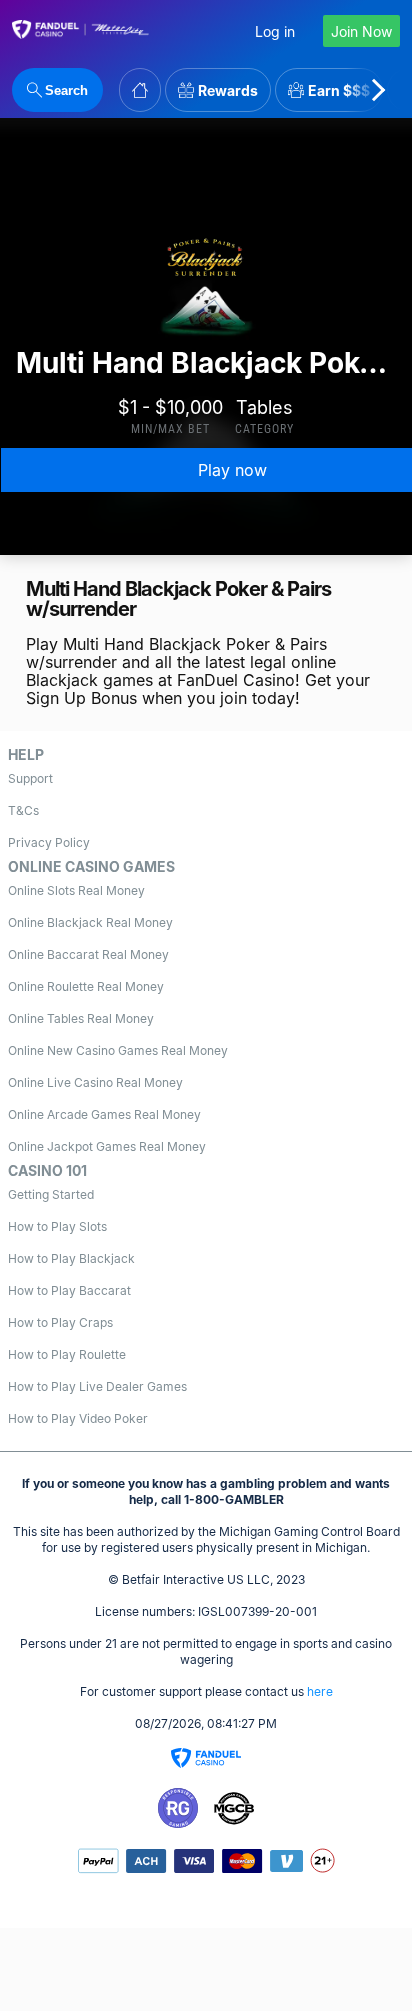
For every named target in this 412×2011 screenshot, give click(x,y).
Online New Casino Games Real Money (118, 1050)
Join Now (361, 31)
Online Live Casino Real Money (95, 1082)
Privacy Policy (49, 842)
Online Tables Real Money (81, 1018)
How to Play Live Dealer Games (97, 1386)
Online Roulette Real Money (86, 986)
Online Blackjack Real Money (90, 922)
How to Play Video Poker (78, 1418)
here (320, 1691)
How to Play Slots (57, 1226)
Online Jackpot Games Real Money (107, 1146)
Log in (275, 31)
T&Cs (23, 810)
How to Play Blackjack (71, 1258)
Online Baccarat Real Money (88, 954)
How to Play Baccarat (69, 1290)
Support (30, 778)
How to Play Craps (60, 1322)
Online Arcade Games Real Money (104, 1114)
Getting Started (51, 1194)
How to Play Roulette (67, 1354)
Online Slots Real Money (76, 890)
